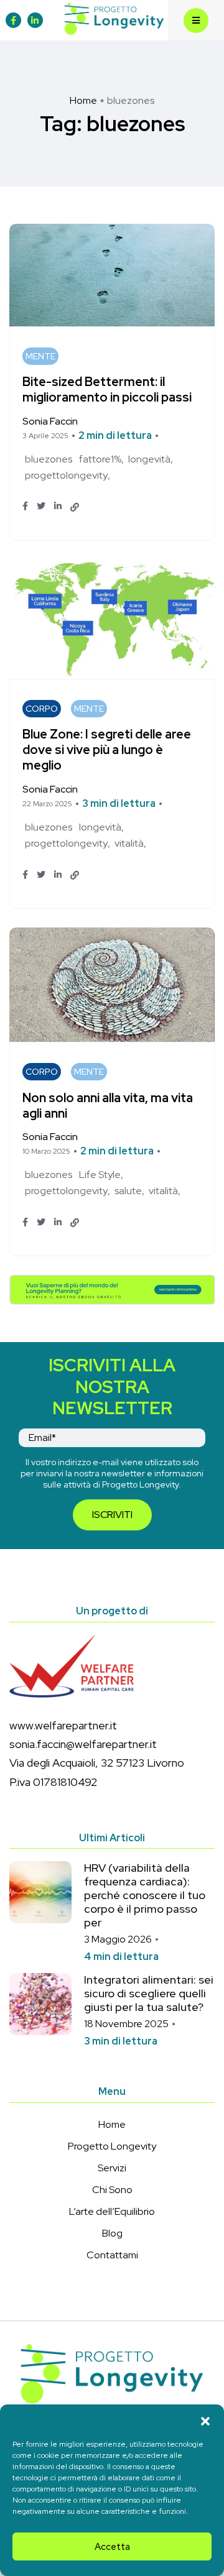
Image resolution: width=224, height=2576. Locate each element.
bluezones (49, 459)
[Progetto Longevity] (114, 19)
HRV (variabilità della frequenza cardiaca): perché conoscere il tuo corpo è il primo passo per (145, 1895)
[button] (205, 2420)
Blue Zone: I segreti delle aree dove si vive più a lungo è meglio (107, 750)
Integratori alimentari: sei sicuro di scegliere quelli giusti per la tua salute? (149, 1993)
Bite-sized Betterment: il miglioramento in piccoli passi (107, 390)
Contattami (112, 2255)
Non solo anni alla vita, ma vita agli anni (108, 1106)
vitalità (129, 843)
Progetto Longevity (112, 2146)
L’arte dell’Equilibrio (112, 2211)
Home (83, 100)
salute (128, 1191)
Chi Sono (112, 2190)
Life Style (100, 1175)
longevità (149, 459)
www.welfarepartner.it (63, 1725)
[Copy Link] (75, 507)
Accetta (112, 2547)
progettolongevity (66, 475)
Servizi (112, 2168)
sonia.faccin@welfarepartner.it (83, 1744)
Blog (112, 2233)
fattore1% (100, 459)
